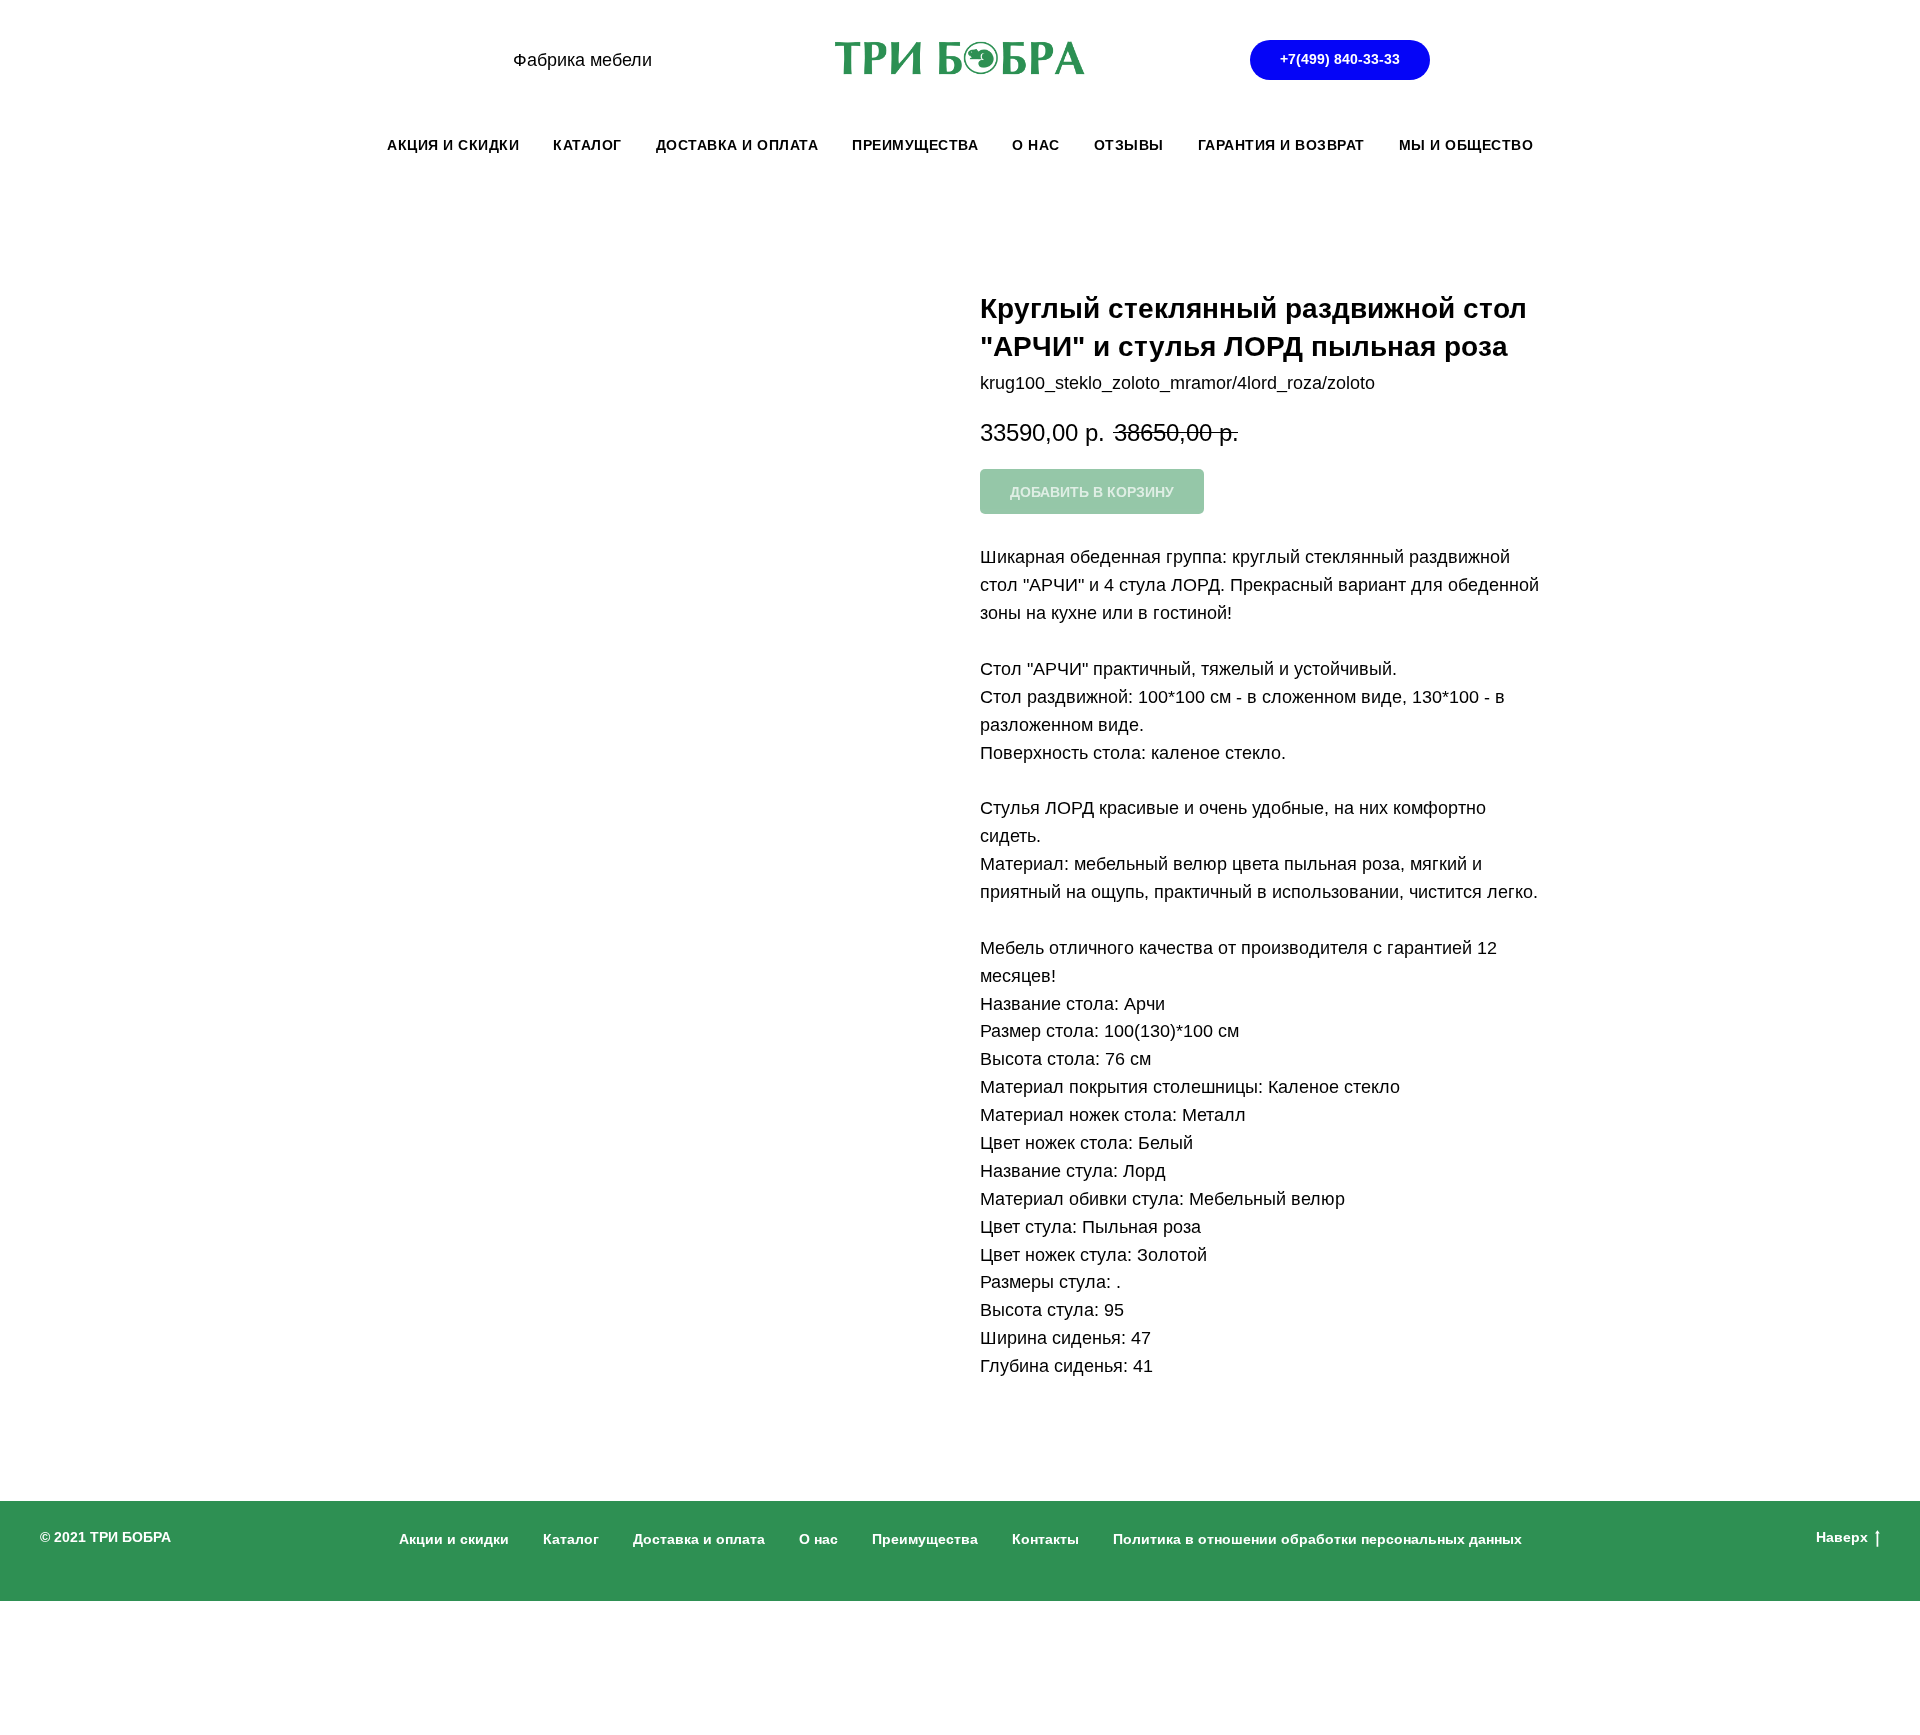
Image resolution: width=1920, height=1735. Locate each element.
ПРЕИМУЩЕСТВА (915, 145)
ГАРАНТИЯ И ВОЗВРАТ (1281, 145)
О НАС (1036, 145)
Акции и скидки (454, 1539)
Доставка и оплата (699, 1539)
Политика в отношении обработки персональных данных (1317, 1539)
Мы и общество (1466, 145)
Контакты (1045, 1539)
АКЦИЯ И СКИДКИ (453, 145)
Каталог (571, 1539)
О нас (818, 1539)
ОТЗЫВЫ (1129, 145)
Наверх (1842, 1537)
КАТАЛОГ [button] (587, 145)
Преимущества (925, 1539)
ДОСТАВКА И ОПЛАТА (737, 145)
